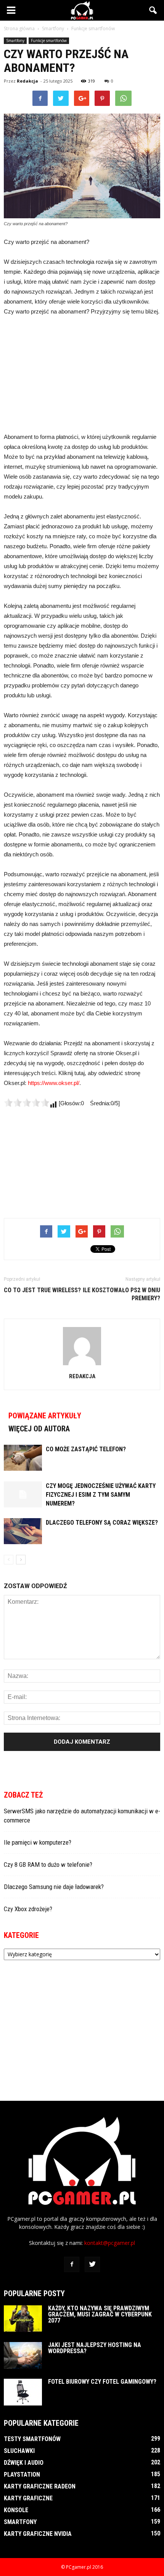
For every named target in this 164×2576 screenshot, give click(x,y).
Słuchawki (19, 2451)
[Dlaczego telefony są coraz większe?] (23, 1531)
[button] (153, 10)
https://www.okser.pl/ (54, 1083)
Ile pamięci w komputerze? (38, 1842)
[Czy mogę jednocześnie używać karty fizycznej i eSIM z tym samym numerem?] (23, 1495)
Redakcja (27, 81)
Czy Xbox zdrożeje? (28, 1909)
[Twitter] (92, 2264)
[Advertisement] (82, 374)
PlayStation (22, 2474)
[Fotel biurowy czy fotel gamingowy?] (23, 2392)
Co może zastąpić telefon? (86, 1449)
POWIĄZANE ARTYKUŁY (45, 1416)
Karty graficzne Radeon (40, 2486)
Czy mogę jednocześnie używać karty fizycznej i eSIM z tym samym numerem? (101, 1495)
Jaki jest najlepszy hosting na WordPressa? (95, 2348)
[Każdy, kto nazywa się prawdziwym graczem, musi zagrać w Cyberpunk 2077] (23, 2319)
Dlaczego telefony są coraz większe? (102, 1523)
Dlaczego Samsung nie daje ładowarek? (54, 1887)
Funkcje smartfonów (49, 41)
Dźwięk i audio (24, 2463)
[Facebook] (72, 2264)
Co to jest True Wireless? (42, 1290)
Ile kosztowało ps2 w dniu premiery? (121, 1294)
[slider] (27, 1103)
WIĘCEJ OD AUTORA (39, 1429)
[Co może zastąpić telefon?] (23, 1458)
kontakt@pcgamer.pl (110, 2243)
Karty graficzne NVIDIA (38, 2534)
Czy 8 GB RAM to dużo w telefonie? (48, 1865)
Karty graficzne (28, 2498)
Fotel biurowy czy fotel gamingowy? (102, 2382)
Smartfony (15, 41)
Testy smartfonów (32, 2439)
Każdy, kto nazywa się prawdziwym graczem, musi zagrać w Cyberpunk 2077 (100, 2314)
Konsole (16, 2510)
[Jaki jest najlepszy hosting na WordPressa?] (23, 2355)
